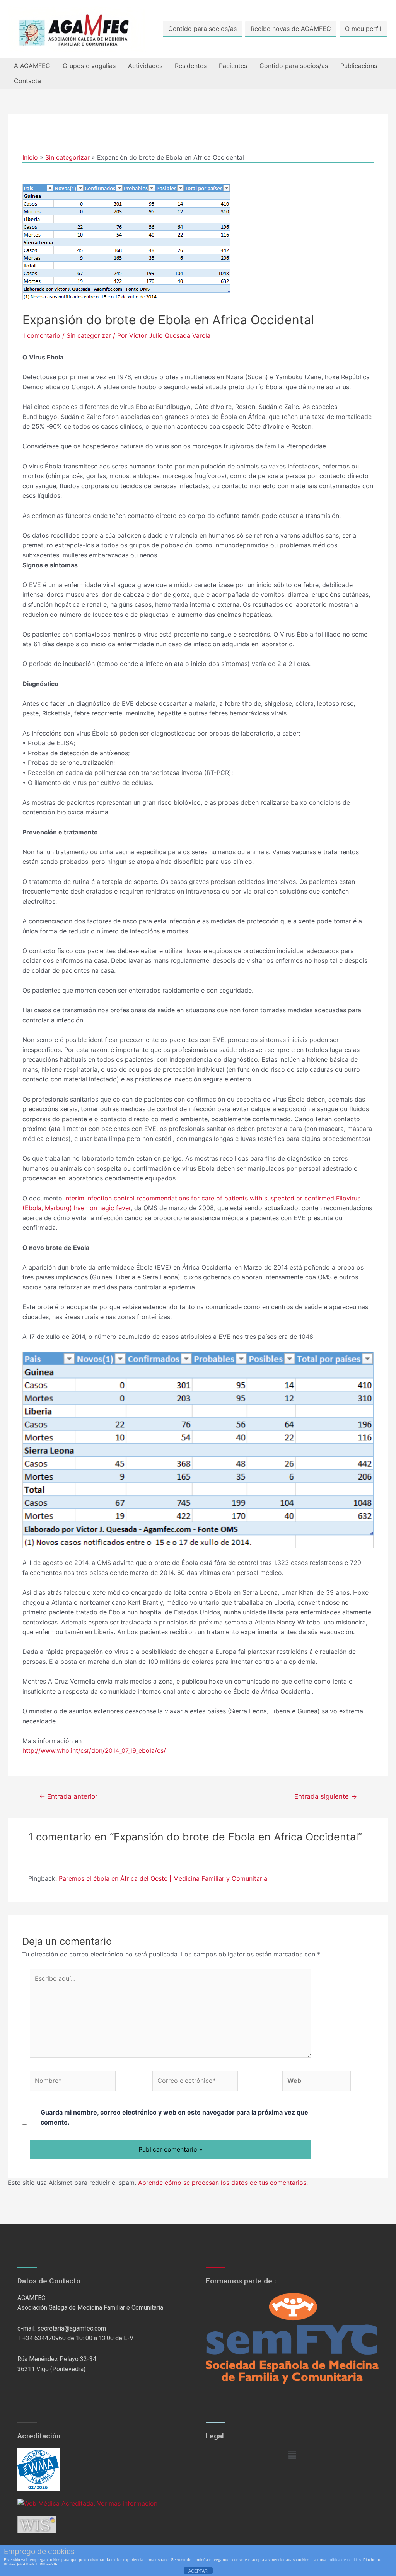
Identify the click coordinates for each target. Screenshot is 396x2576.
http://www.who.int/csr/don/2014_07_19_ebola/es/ (94, 1750)
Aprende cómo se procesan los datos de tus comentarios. (223, 2183)
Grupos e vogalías (89, 66)
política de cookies (344, 2560)
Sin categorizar (89, 335)
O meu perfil (363, 29)
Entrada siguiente (326, 1796)
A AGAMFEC (32, 66)
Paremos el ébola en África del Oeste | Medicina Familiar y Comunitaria (163, 1878)
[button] (292, 2455)
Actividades (145, 66)
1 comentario (41, 335)
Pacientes (233, 66)
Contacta (27, 81)
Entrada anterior (68, 1796)
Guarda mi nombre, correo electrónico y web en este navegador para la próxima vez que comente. (174, 2117)
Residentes (191, 66)
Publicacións (359, 66)
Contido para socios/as (202, 29)
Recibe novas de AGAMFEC (291, 29)
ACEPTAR (198, 2571)
